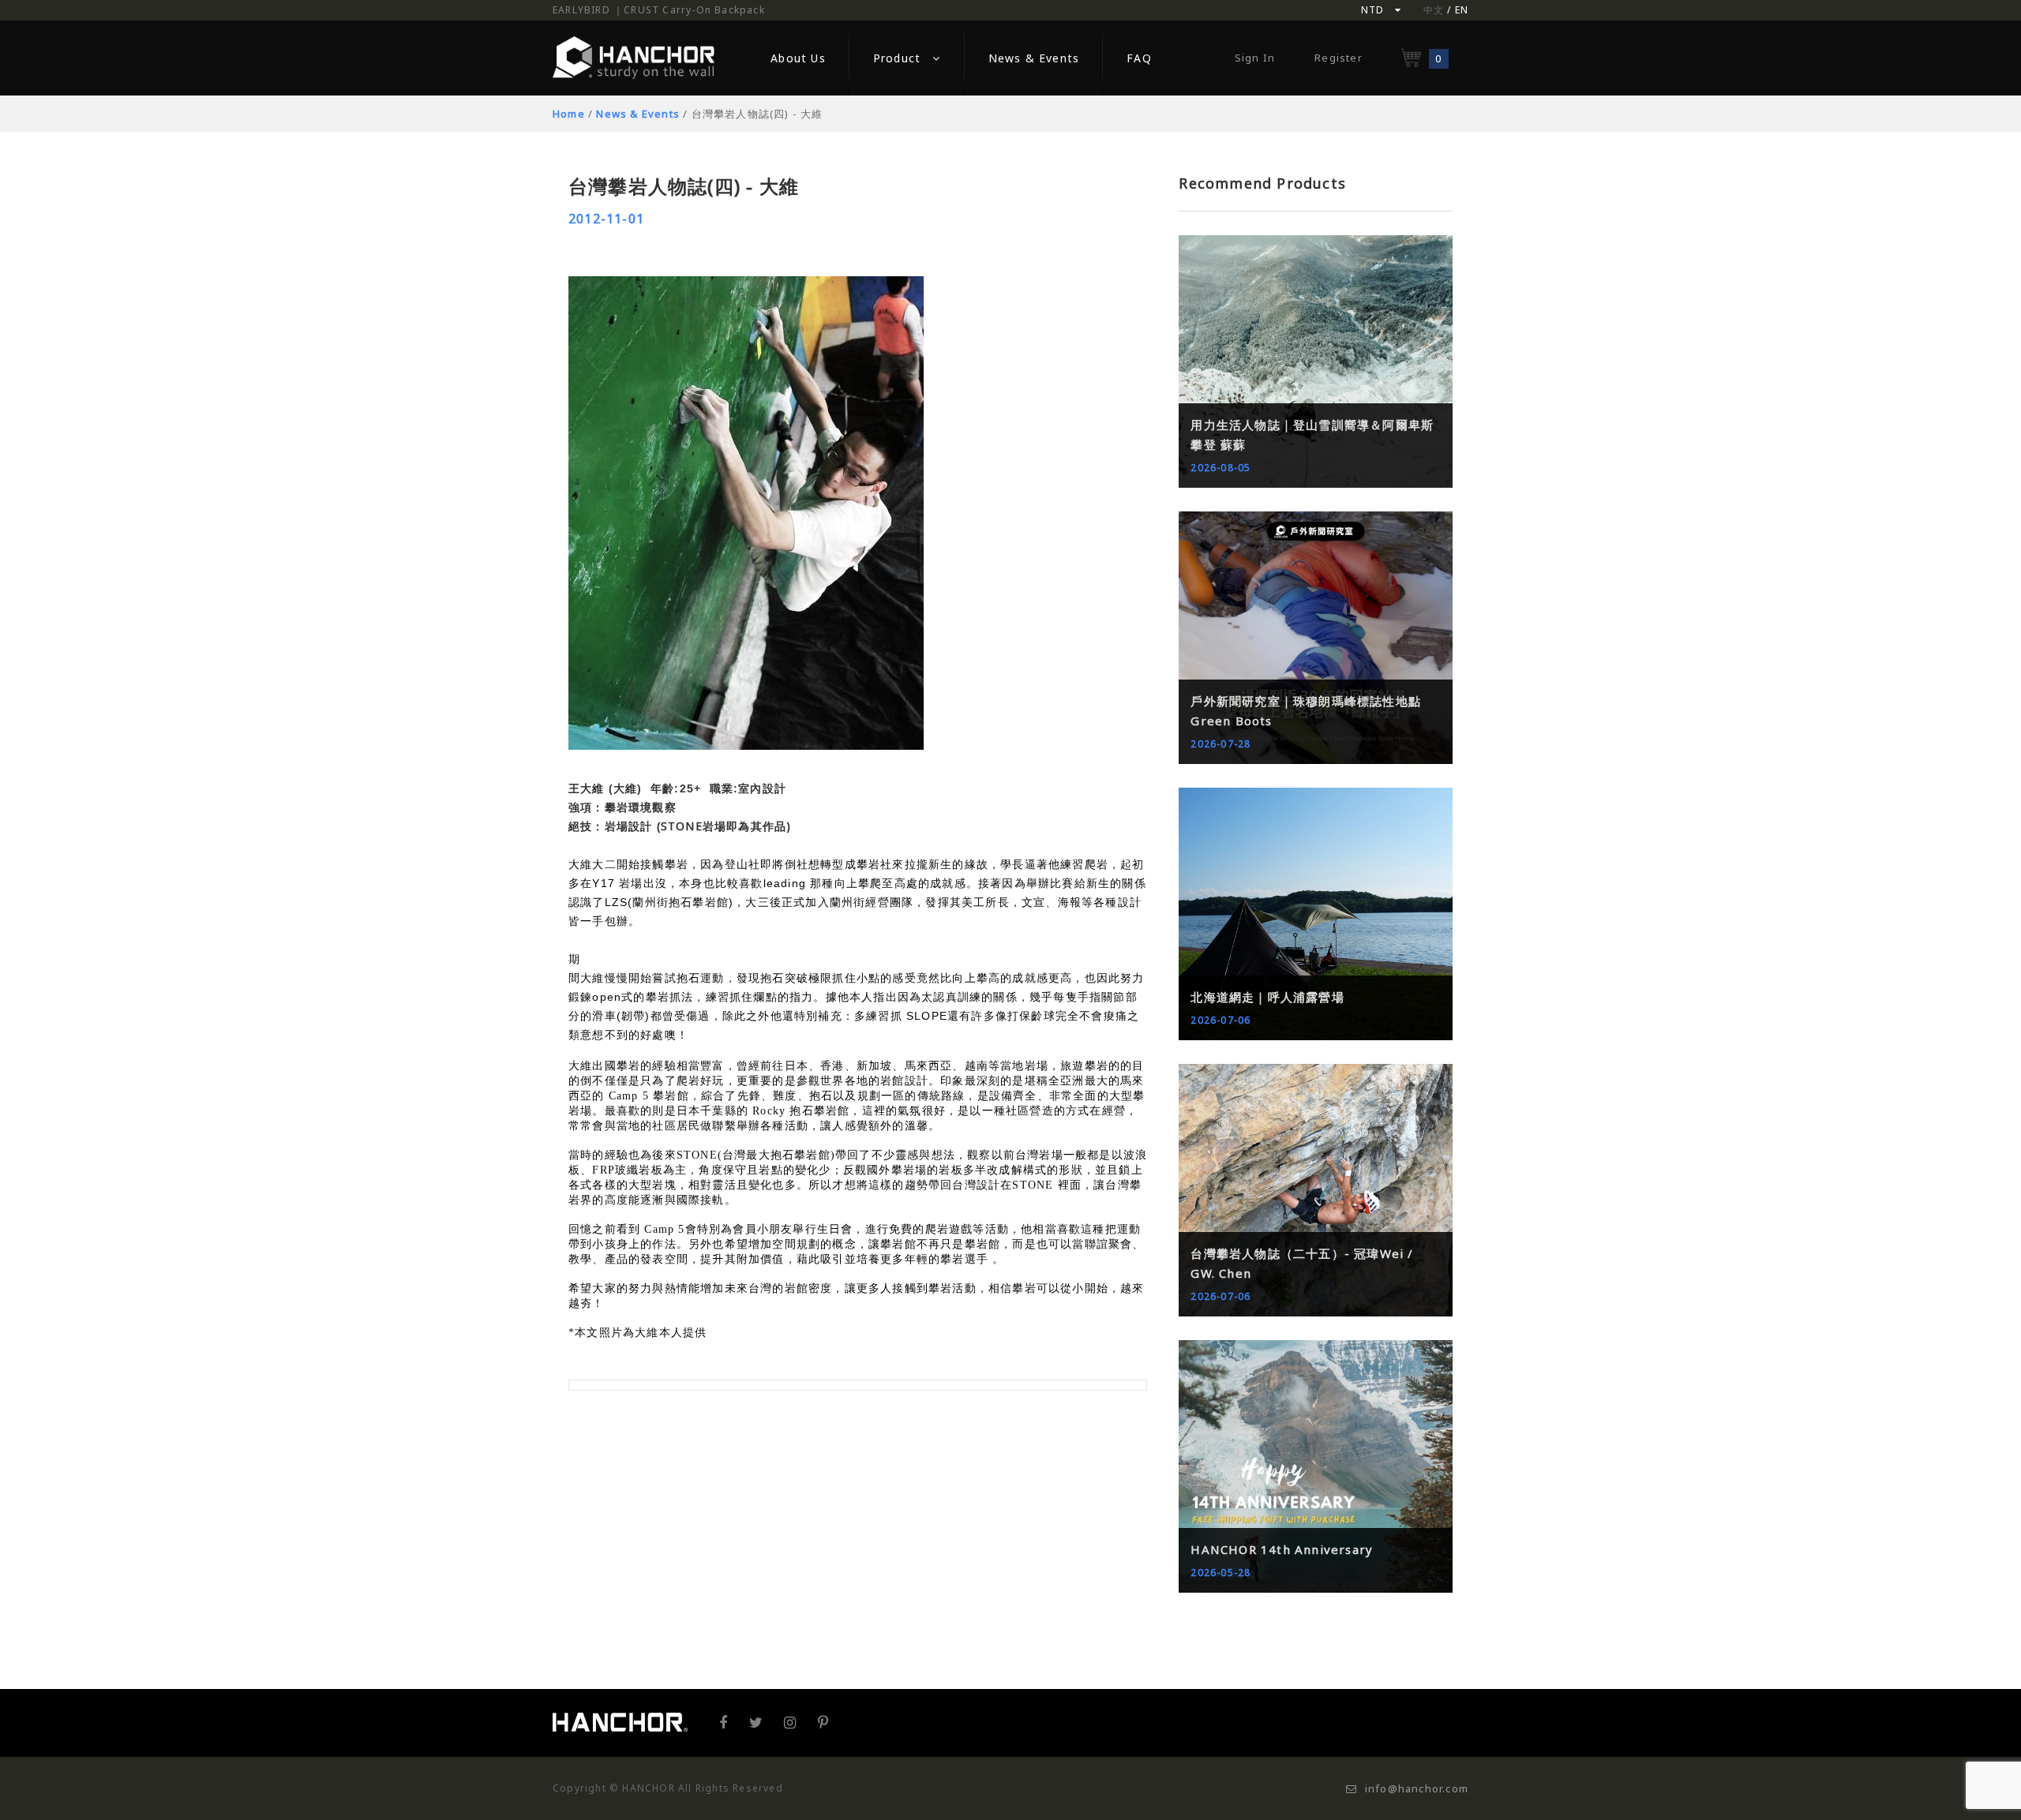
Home (569, 114)
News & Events (638, 114)
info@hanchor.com (1417, 1788)
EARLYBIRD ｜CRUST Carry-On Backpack (659, 10)
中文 (1434, 10)
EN (1462, 10)
